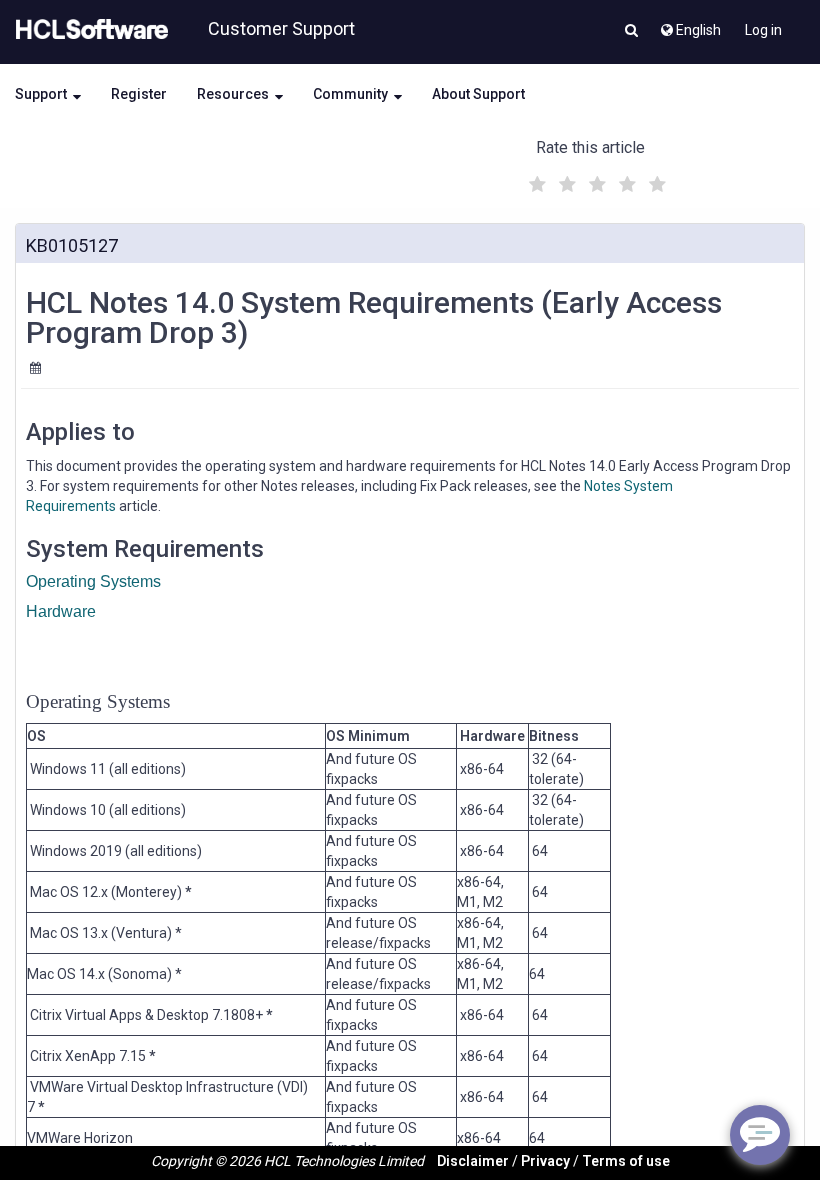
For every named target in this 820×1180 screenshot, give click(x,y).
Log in (763, 30)
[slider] (595, 181)
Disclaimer (473, 1161)
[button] (631, 32)
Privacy (545, 1161)
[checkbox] (535, 179)
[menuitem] (689, 25)
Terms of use (626, 1161)
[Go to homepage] (88, 30)
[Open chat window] (760, 1135)
